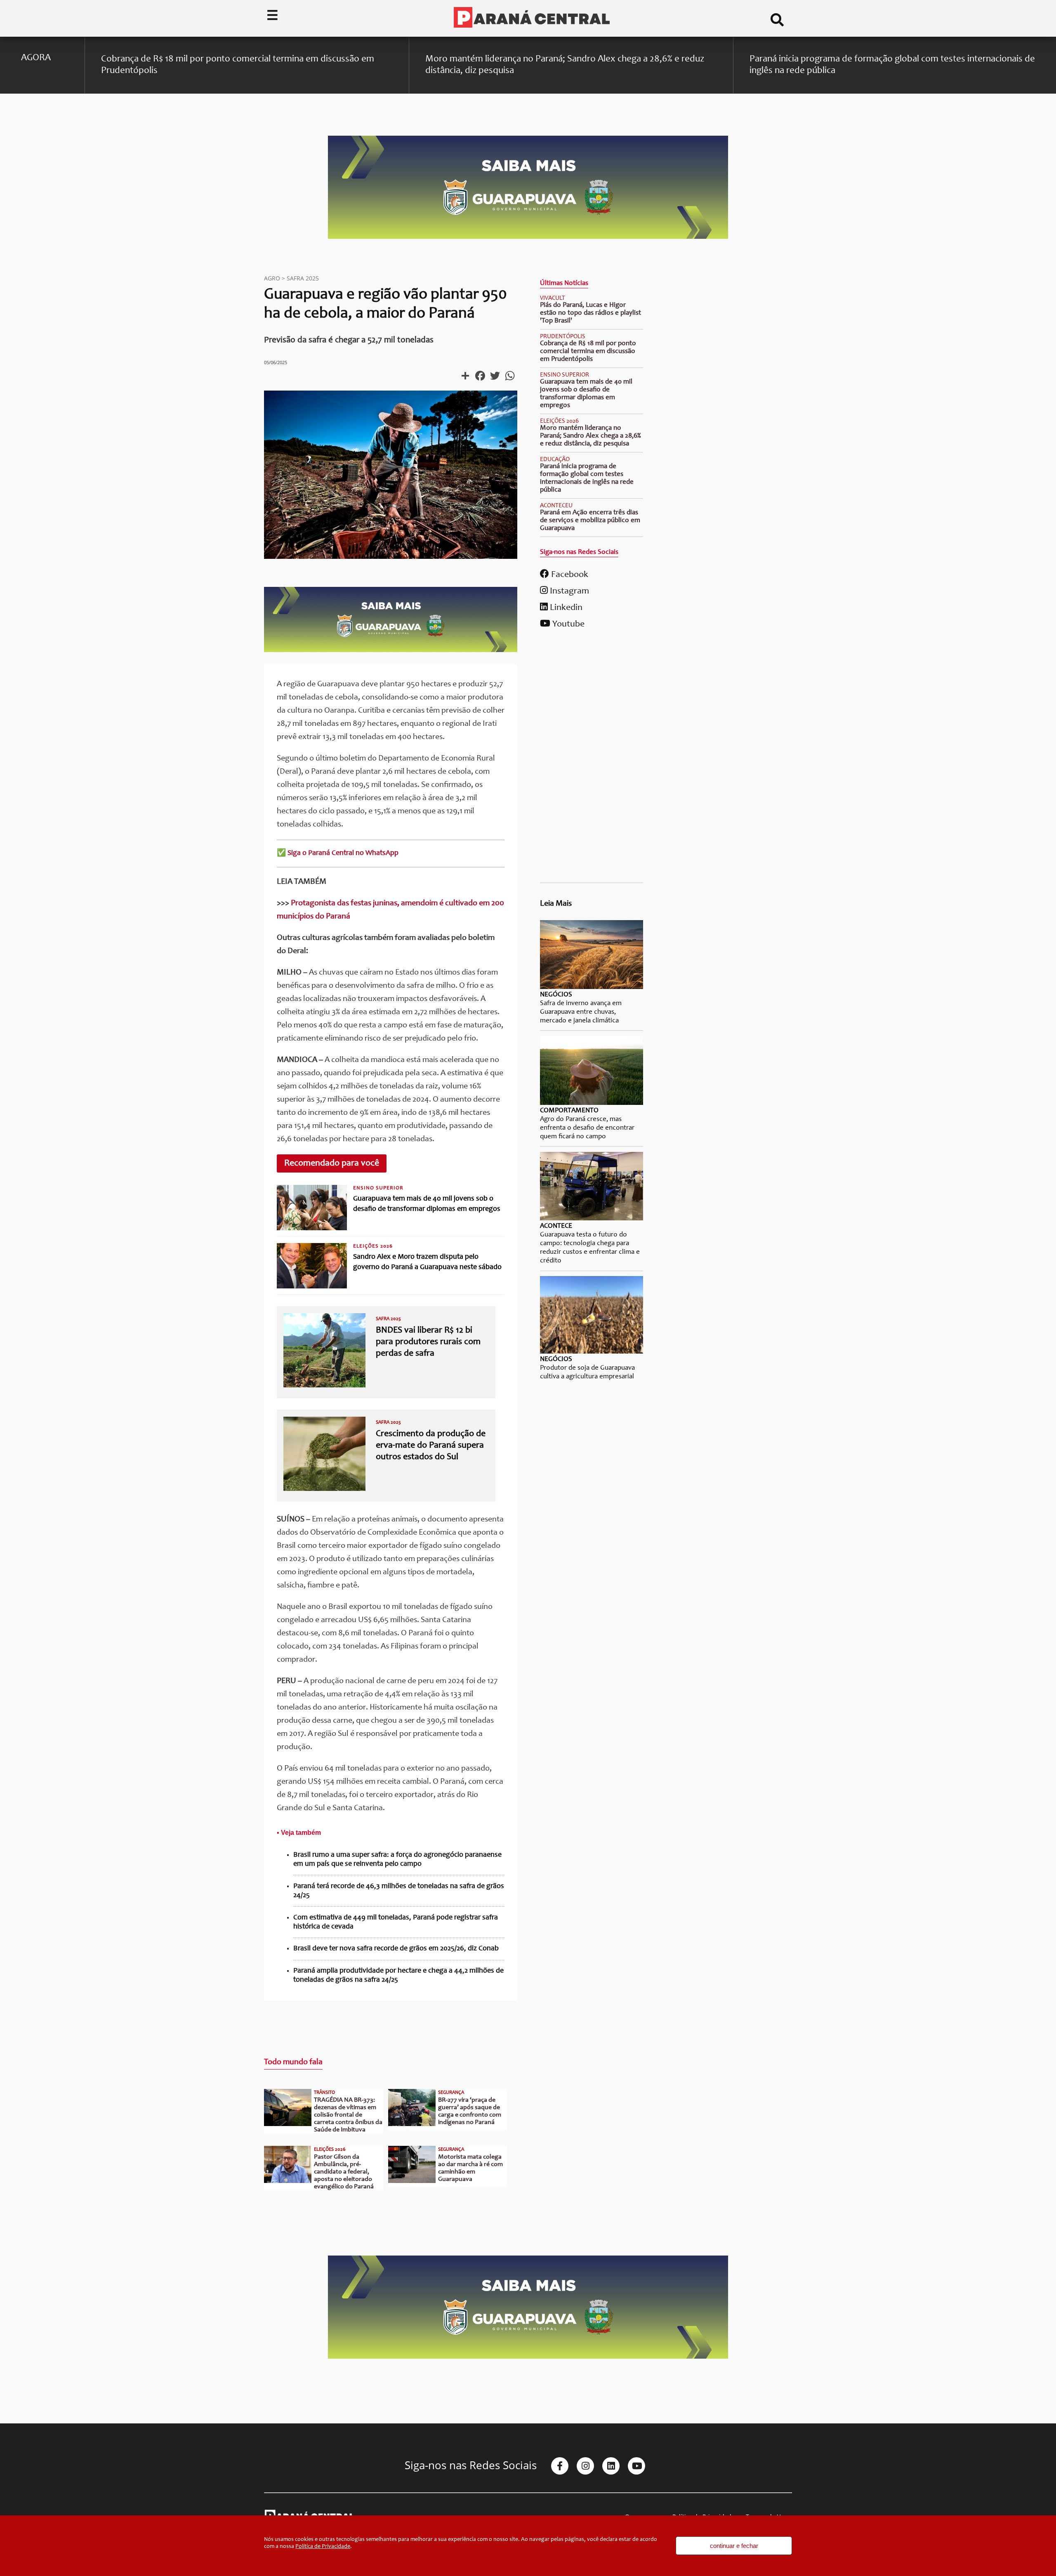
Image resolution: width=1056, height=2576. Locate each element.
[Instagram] (585, 2466)
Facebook (569, 575)
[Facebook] (560, 2466)
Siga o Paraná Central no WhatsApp (343, 853)
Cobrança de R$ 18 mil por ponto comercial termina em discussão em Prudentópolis (588, 352)
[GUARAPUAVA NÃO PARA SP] (528, 238)
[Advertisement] (592, 759)
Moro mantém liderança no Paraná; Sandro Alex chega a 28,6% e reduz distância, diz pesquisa (590, 436)
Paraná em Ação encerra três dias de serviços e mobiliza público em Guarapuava (590, 521)
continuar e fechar (734, 2546)
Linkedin (565, 608)
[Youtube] (636, 2466)
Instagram (568, 591)
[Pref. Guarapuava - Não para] (391, 650)
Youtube (567, 624)
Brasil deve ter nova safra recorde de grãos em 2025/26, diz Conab (396, 1949)
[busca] (777, 23)
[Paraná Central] (532, 18)
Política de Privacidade (323, 2547)
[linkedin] (611, 2466)
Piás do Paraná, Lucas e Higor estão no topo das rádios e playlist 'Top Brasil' (590, 313)
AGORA (36, 58)
